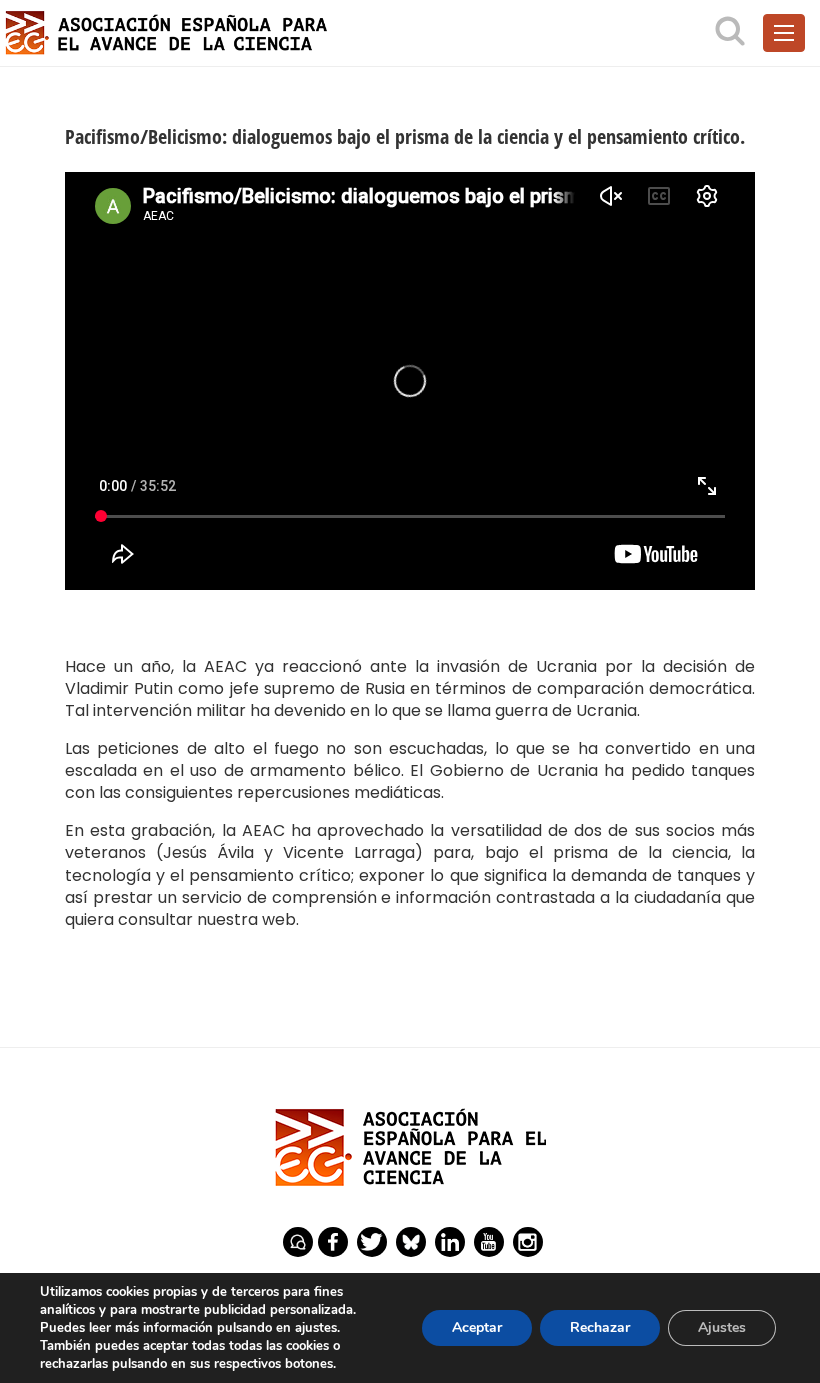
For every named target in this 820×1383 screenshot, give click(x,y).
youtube (489, 1242)
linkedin (450, 1242)
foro (298, 1242)
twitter (372, 1242)
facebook (333, 1242)
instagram (528, 1242)
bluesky (411, 1242)
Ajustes (722, 1327)
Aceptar (477, 1327)
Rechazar (600, 1327)
